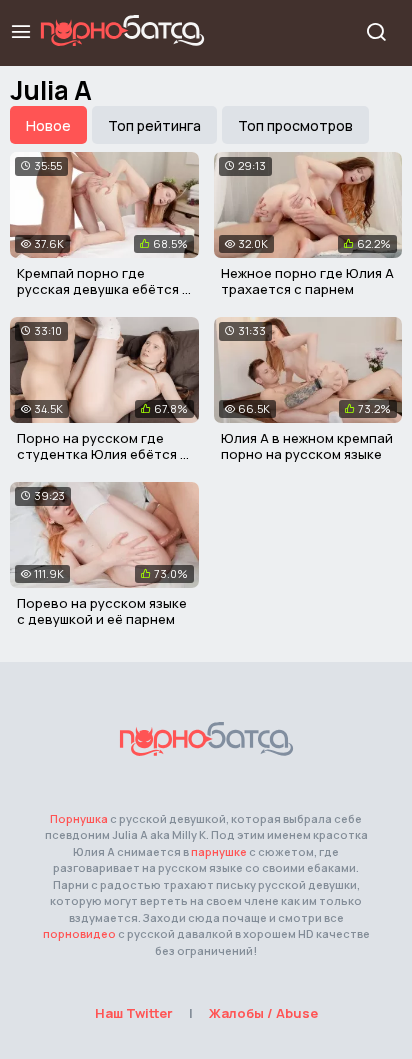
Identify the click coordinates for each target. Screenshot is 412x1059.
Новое (48, 125)
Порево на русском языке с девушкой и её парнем (102, 611)
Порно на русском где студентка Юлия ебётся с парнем (102, 453)
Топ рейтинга (154, 125)
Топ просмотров (295, 125)
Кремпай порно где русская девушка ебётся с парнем (103, 288)
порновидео (79, 933)
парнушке (219, 851)
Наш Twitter (134, 1013)
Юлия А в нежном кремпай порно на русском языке (307, 446)
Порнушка (79, 818)
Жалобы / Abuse (263, 1013)
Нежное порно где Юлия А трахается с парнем (307, 281)
